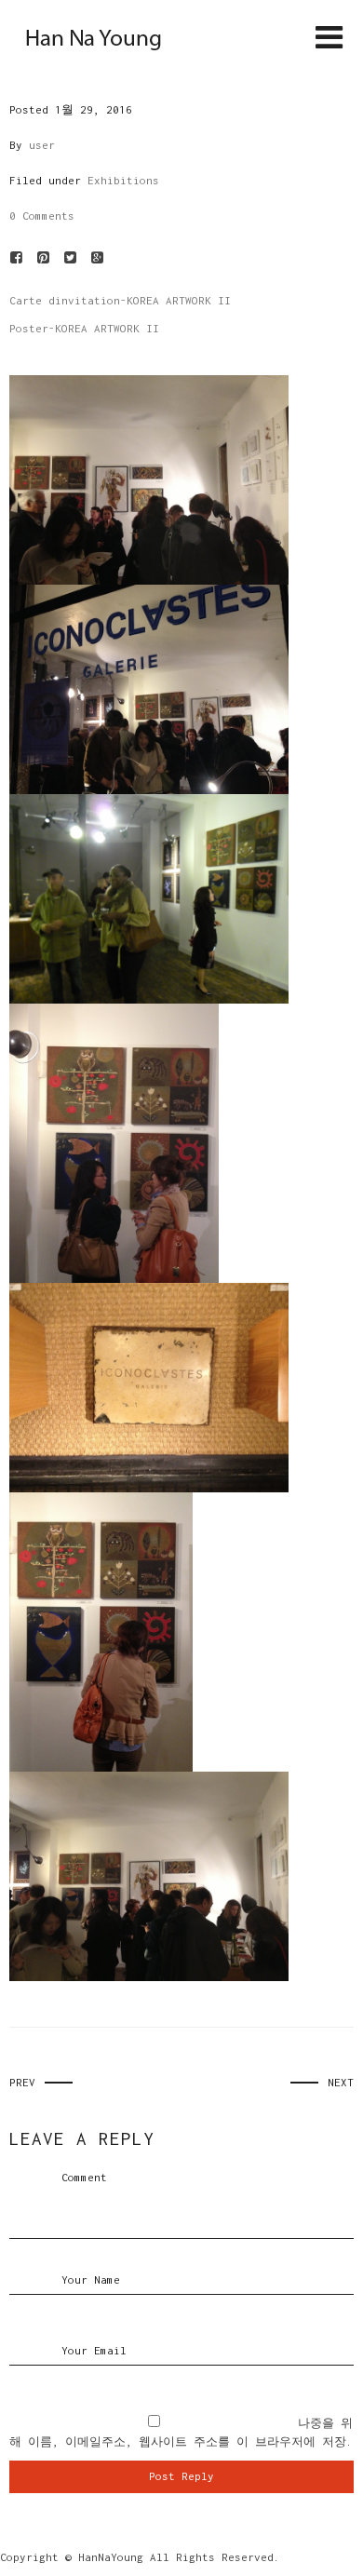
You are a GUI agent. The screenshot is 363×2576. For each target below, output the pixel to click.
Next (341, 2082)
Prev (22, 2082)
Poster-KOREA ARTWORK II (84, 328)
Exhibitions (123, 180)
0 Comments (42, 216)
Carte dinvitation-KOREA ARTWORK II (120, 300)
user (42, 145)
